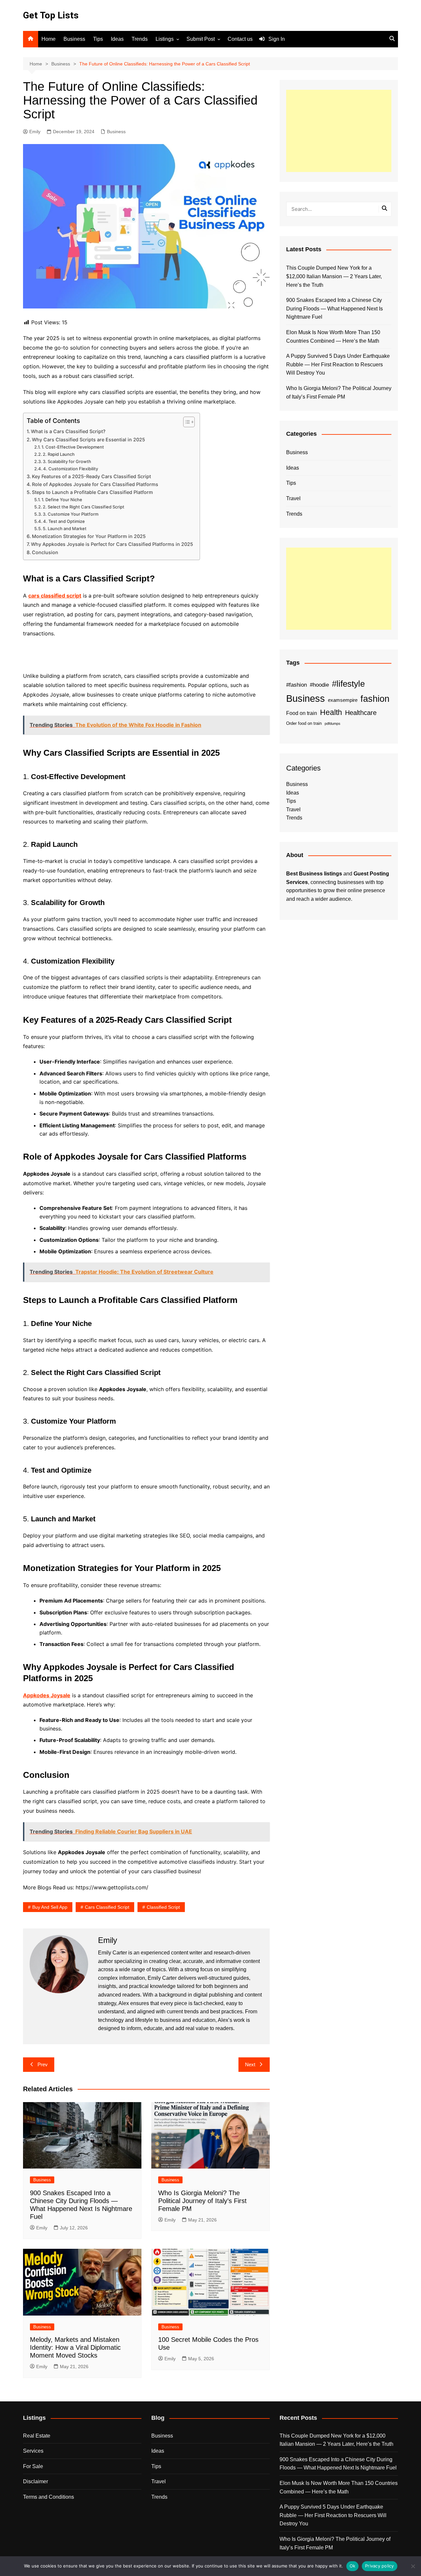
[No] (413, 2566)
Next (250, 2064)
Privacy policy (380, 2566)
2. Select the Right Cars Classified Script (84, 507)
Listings (165, 39)
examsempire (343, 700)
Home (49, 39)
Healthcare (361, 713)
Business (74, 39)
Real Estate (37, 2436)
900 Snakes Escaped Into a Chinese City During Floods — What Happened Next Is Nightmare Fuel (334, 308)
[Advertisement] (339, 131)
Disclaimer (36, 2481)
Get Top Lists (51, 15)
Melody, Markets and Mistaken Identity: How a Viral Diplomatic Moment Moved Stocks (75, 2347)
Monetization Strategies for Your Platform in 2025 (89, 536)
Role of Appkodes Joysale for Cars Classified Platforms (95, 484)
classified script (163, 1907)
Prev (43, 2064)
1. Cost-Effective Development (73, 447)
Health (331, 712)
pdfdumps (333, 724)
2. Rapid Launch (59, 454)
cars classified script (55, 596)
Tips (98, 39)
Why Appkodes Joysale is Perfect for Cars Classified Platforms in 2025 (112, 544)
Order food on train (304, 723)
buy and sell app (50, 1907)
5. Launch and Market (65, 528)
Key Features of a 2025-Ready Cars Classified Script (91, 476)
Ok (353, 2566)
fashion (375, 699)
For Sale (33, 2466)
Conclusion (45, 552)
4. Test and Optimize (64, 521)
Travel (293, 498)
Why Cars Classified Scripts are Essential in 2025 (88, 440)
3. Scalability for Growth (67, 461)
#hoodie (319, 685)
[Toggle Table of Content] (186, 422)
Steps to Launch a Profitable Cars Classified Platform (92, 492)
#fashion (297, 685)
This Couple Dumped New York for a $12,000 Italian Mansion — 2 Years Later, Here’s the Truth (334, 276)
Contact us (240, 39)
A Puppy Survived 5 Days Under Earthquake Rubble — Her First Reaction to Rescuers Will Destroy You (338, 364)
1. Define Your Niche (62, 500)
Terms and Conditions (49, 2497)
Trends (140, 39)
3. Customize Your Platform (71, 514)
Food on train (302, 713)
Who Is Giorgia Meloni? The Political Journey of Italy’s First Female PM (202, 2201)
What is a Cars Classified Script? (68, 431)
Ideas (117, 39)
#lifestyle (348, 684)
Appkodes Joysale (47, 1695)
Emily (35, 132)
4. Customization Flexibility (71, 469)
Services (33, 2451)
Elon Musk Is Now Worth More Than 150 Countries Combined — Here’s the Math (333, 337)
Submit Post (201, 39)
